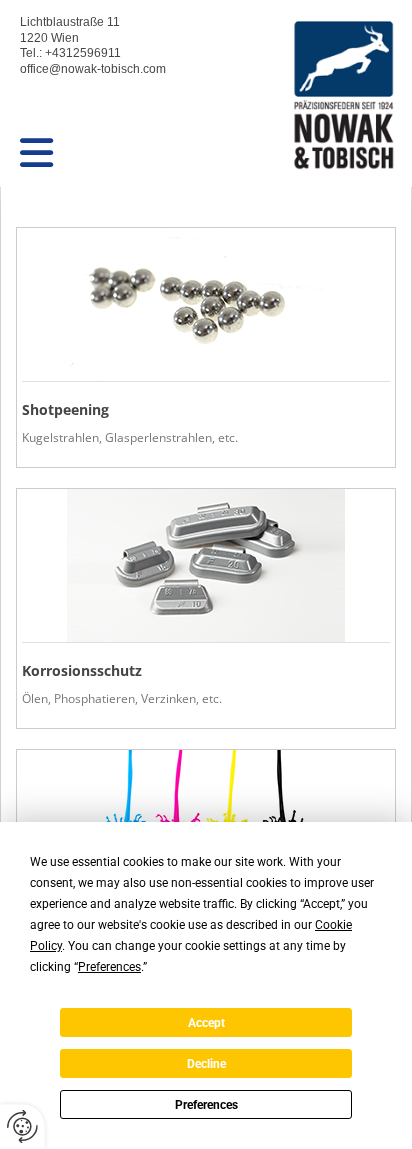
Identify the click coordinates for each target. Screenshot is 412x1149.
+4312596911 (83, 53)
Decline (206, 1064)
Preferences (206, 1105)
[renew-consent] (22, 1126)
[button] (122, 153)
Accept (206, 1023)
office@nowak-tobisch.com (93, 69)
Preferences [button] (109, 967)
